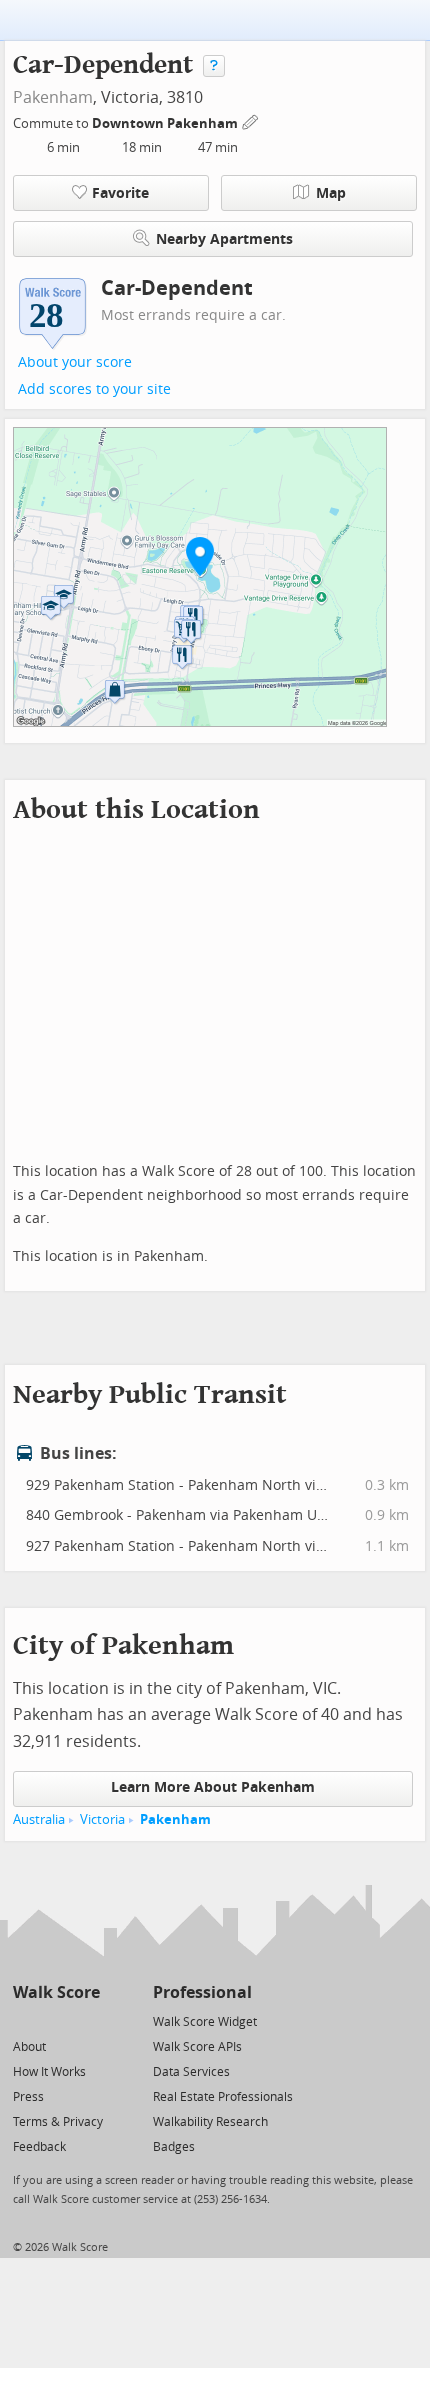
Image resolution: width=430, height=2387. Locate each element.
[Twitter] (24, 2020)
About (29, 2047)
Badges (174, 2147)
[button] (200, 556)
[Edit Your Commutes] (251, 120)
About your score (75, 362)
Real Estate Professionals (223, 2097)
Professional (202, 1992)
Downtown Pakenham (166, 123)
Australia (39, 1819)
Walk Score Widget (205, 2022)
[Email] (86, 2020)
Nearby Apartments (224, 239)
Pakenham (53, 97)
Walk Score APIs (197, 2047)
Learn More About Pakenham (213, 1787)
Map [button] (331, 193)
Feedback (39, 2147)
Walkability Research (210, 2122)
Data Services (191, 2072)
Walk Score (56, 1992)
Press (28, 2097)
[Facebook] (55, 2020)
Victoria (102, 1819)
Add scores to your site (94, 389)
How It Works (49, 2072)
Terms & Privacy (58, 2122)
